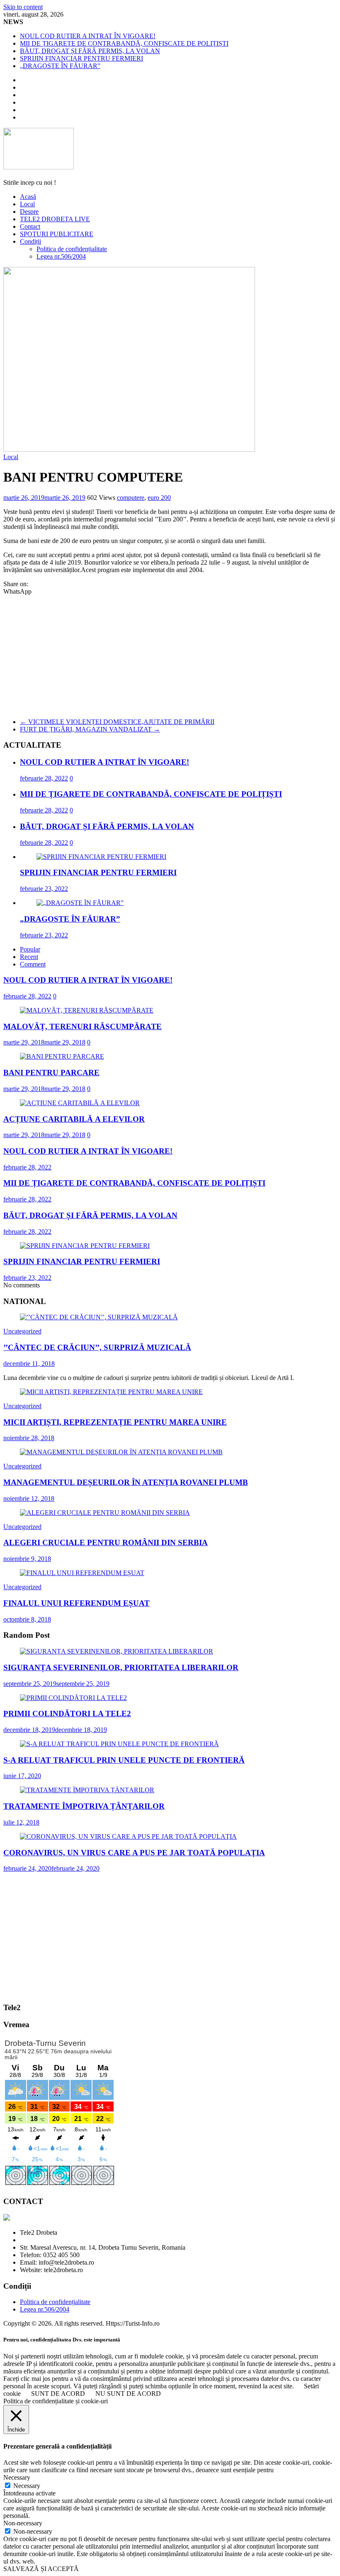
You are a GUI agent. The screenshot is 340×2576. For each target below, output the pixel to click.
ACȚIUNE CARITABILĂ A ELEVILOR (74, 1119)
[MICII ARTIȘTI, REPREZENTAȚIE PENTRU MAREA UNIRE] (111, 1392)
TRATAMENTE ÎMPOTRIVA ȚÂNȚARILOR (84, 1806)
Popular (30, 949)
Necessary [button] (17, 2477)
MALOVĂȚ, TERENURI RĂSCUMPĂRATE (83, 1026)
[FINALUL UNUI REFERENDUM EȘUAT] (82, 1573)
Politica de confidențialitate (72, 249)
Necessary (27, 2486)
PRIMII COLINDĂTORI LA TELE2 (67, 1714)
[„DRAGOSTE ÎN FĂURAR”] (80, 903)
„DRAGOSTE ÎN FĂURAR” (60, 66)
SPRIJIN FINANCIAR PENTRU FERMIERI (81, 58)
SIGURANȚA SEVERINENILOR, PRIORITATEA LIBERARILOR (121, 1667)
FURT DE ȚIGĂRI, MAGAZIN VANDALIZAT (90, 729)
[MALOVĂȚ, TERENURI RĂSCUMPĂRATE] (87, 1010)
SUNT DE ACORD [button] (58, 2394)
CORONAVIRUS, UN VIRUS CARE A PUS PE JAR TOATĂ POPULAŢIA (134, 1853)
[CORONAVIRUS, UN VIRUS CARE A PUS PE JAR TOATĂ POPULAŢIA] (128, 1836)
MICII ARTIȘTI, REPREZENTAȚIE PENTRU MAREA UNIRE (115, 1422)
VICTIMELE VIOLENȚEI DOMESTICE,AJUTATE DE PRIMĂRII (117, 722)
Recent (29, 957)
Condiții (30, 241)
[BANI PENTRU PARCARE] (62, 1056)
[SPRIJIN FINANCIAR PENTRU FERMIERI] (101, 857)
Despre (29, 212)
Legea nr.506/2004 (61, 256)
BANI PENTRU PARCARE (51, 1073)
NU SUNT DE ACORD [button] (128, 2394)
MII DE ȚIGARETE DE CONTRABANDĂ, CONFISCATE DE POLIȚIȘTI (124, 43)
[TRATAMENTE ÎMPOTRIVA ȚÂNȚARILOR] (87, 1790)
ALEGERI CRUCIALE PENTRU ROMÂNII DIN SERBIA (106, 1542)
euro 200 (159, 498)
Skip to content (23, 7)
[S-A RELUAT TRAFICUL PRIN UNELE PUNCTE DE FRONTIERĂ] (119, 1744)
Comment (33, 964)
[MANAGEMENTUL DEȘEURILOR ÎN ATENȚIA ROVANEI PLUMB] (121, 1452)
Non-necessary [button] (23, 2523)
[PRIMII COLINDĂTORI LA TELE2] (73, 1698)
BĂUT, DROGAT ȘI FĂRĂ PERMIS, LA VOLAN (90, 51)
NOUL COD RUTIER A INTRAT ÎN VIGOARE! (88, 36)
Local (27, 204)
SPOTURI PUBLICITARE (57, 234)
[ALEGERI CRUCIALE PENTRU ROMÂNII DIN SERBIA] (105, 1513)
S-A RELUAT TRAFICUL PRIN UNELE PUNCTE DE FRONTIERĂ (124, 1760)
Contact (30, 226)
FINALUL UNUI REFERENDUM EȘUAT (76, 1603)
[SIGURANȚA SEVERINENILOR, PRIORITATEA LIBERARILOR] (117, 1651)
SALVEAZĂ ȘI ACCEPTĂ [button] (41, 2569)
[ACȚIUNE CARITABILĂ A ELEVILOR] (80, 1103)
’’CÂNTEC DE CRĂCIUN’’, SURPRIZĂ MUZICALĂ (97, 1347)
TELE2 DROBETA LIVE (55, 219)
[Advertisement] (170, 653)
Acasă (28, 197)
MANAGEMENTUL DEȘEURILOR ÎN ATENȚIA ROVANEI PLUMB (126, 1482)
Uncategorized (22, 1331)
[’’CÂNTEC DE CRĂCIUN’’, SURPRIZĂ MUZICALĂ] (99, 1317)
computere (131, 498)
